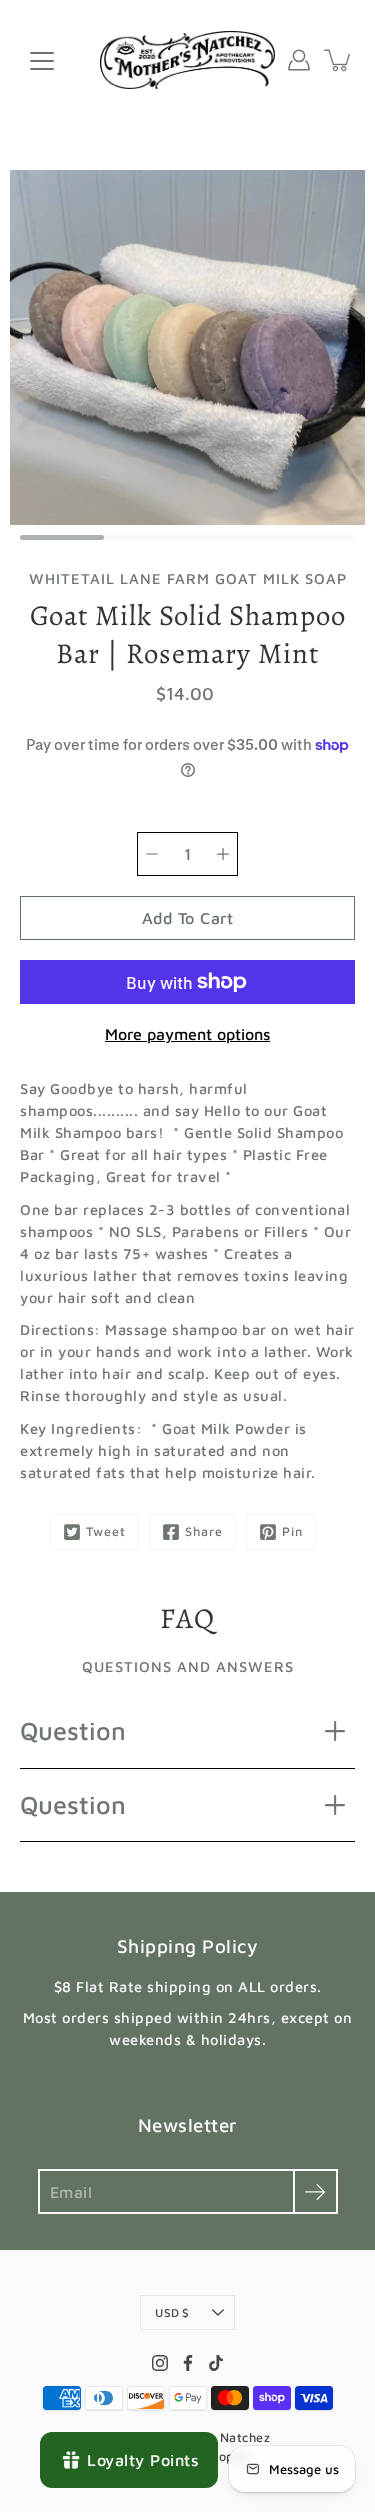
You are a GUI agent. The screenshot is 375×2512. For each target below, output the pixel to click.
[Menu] (42, 61)
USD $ (172, 2312)
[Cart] (339, 60)
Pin (292, 1531)
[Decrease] (152, 854)
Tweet (106, 1531)
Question (73, 1730)
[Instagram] (160, 2363)
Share (204, 1531)
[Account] (299, 60)
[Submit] (315, 2191)
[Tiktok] (216, 2363)
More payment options (187, 1034)
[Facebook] (188, 2363)
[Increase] (223, 854)
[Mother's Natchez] (187, 60)
